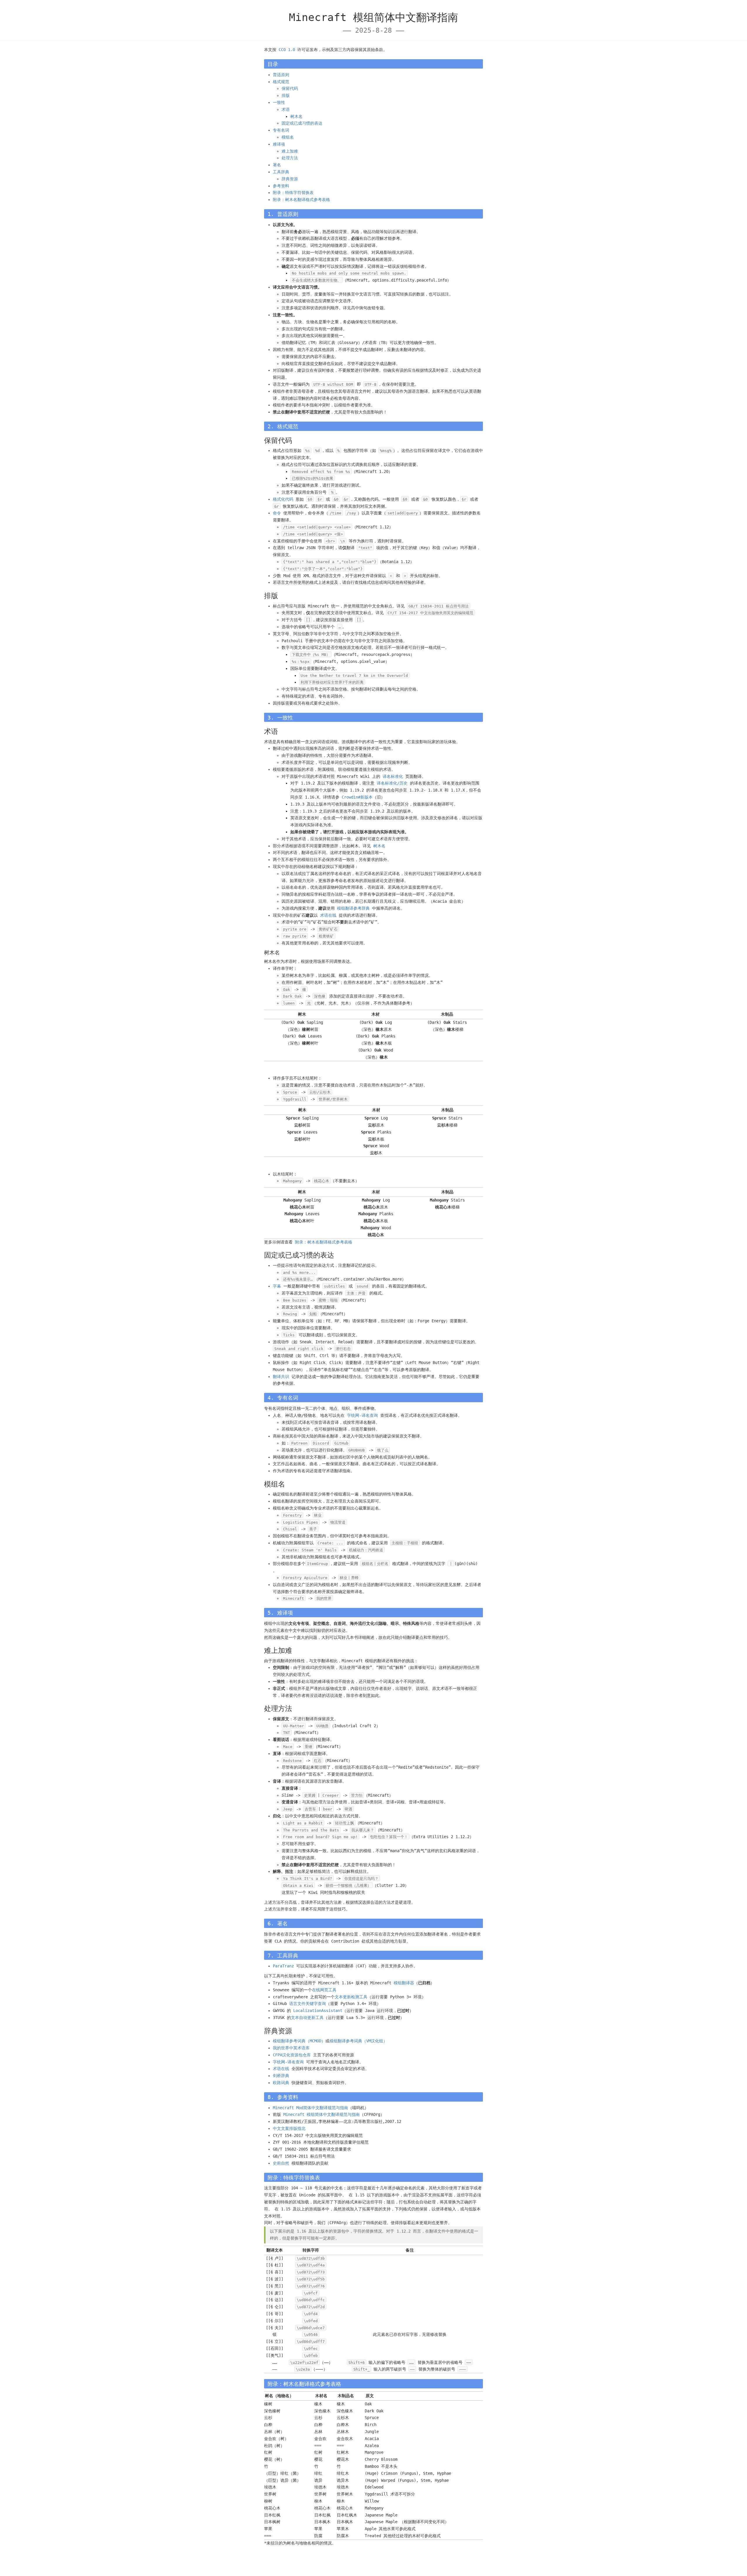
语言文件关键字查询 (308, 2004)
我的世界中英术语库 (291, 2048)
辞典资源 (290, 179)
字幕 (277, 1286)
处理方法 (290, 158)
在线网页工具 (324, 1990)
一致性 (279, 102)
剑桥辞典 (281, 2076)
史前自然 (281, 2163)
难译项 (279, 144)
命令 (277, 513)
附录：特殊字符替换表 (293, 193)
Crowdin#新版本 (357, 797)
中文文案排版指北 (289, 2128)
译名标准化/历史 (392, 783)
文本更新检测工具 (351, 1997)
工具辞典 (281, 172)
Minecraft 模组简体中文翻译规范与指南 (322, 2114)
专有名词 (281, 130)
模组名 (288, 137)
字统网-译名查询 (362, 1415)
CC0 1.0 (287, 50)
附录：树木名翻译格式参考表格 (301, 200)
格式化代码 (283, 499)
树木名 (296, 116)
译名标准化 (393, 776)
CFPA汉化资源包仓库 (292, 2055)
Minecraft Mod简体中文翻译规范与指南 (310, 2108)
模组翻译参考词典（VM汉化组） (358, 2041)
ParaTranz (283, 1966)
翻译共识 (281, 1377)
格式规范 (281, 82)
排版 (286, 95)
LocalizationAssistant (318, 2011)
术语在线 (328, 915)
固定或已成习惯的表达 (302, 123)
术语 (286, 109)
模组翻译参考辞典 (353, 908)
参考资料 (281, 186)
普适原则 (281, 75)
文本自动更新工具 (307, 2018)
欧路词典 (281, 2083)
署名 (277, 165)
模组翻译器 (404, 1983)
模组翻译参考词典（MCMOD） (299, 2041)
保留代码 (290, 88)
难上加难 (290, 151)
